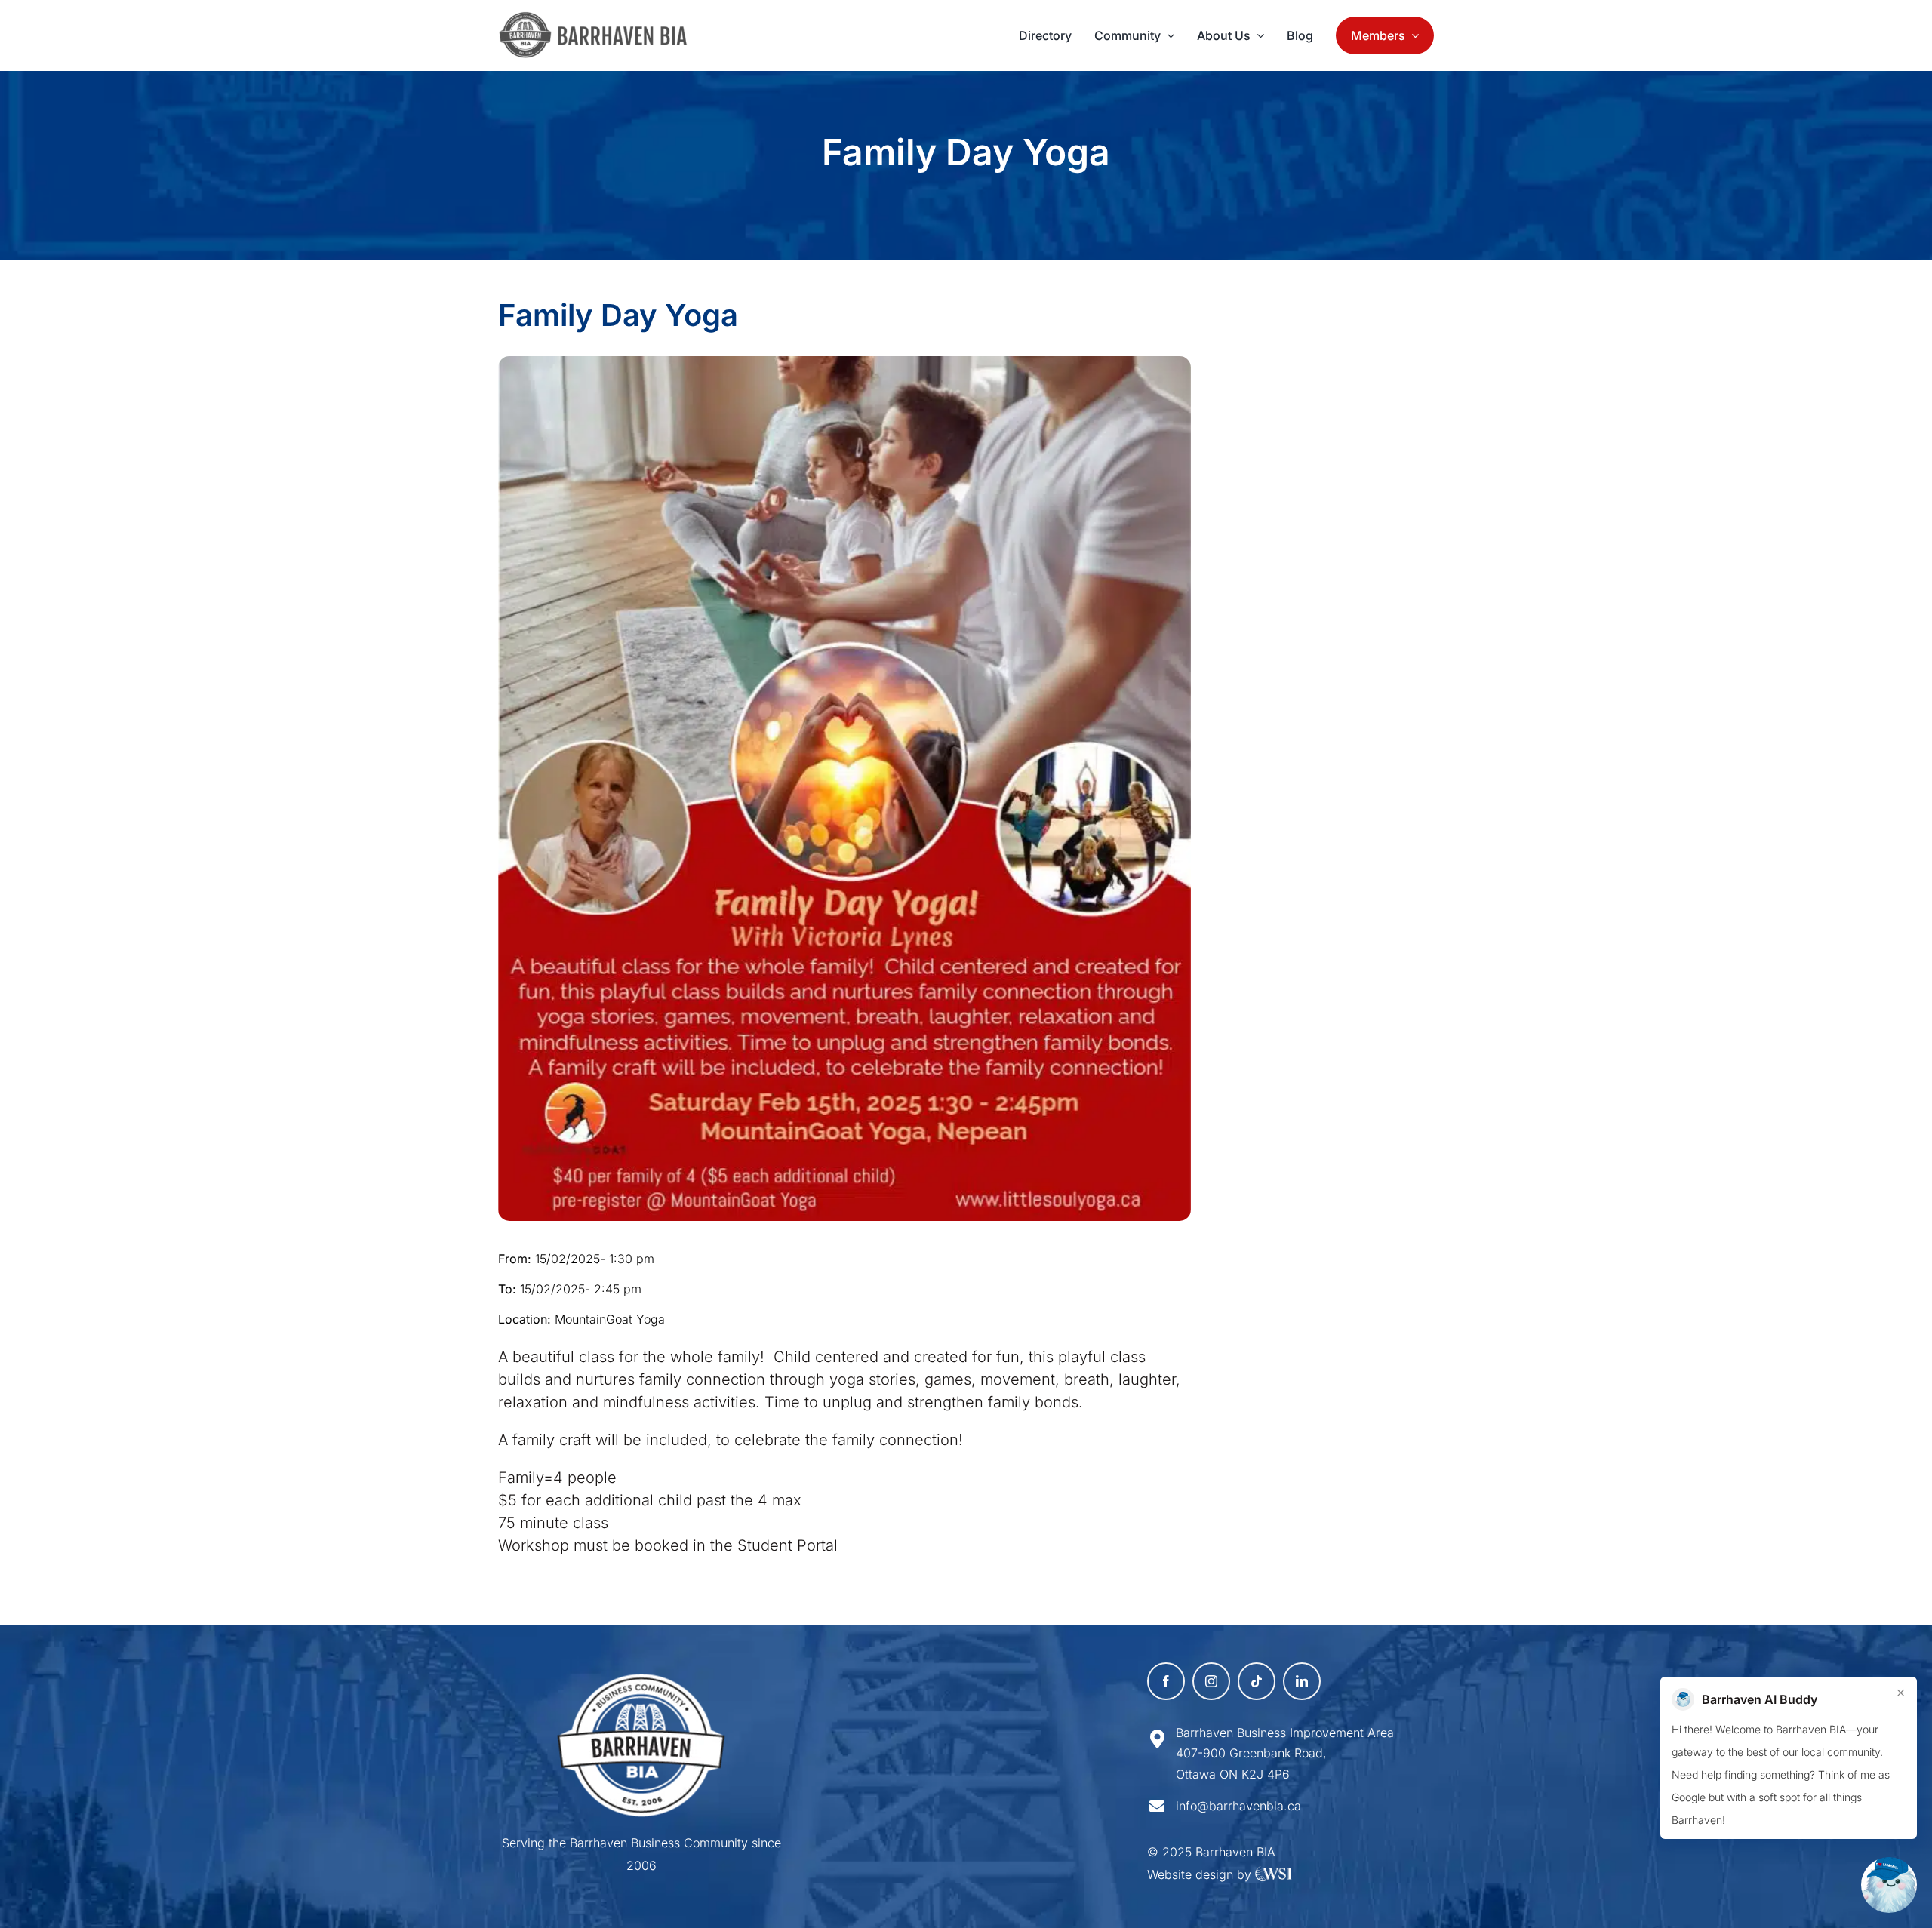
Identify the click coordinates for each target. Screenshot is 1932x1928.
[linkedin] (1302, 1681)
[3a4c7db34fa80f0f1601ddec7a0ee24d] (601, 19)
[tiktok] (1257, 1681)
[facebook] (1166, 1681)
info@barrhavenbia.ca (1238, 1806)
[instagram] (1211, 1681)
